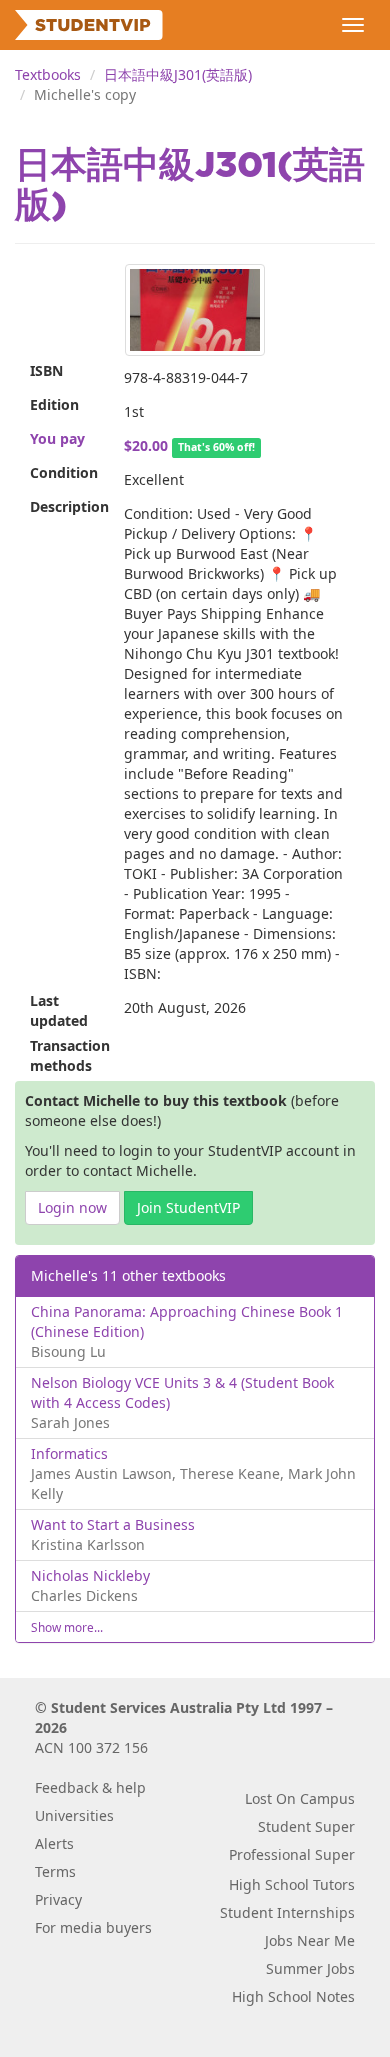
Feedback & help (90, 1787)
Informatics (69, 1453)
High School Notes (293, 1996)
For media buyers (93, 1927)
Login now (72, 1207)
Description (69, 506)
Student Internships (287, 1912)
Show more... (67, 1627)
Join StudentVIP (188, 1207)
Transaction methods (69, 1055)
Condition (64, 472)
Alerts (54, 1843)
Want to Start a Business (113, 1524)
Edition (54, 404)
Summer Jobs (310, 1968)
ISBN (46, 370)
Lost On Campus (300, 1798)
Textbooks (48, 74)
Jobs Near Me (310, 1940)
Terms (55, 1871)
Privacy (58, 1899)
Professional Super (292, 1854)
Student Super (306, 1826)
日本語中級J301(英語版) (178, 74)
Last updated (59, 1010)
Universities (74, 1815)
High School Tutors (292, 1884)
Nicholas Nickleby (90, 1575)
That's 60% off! (216, 447)
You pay (57, 438)
